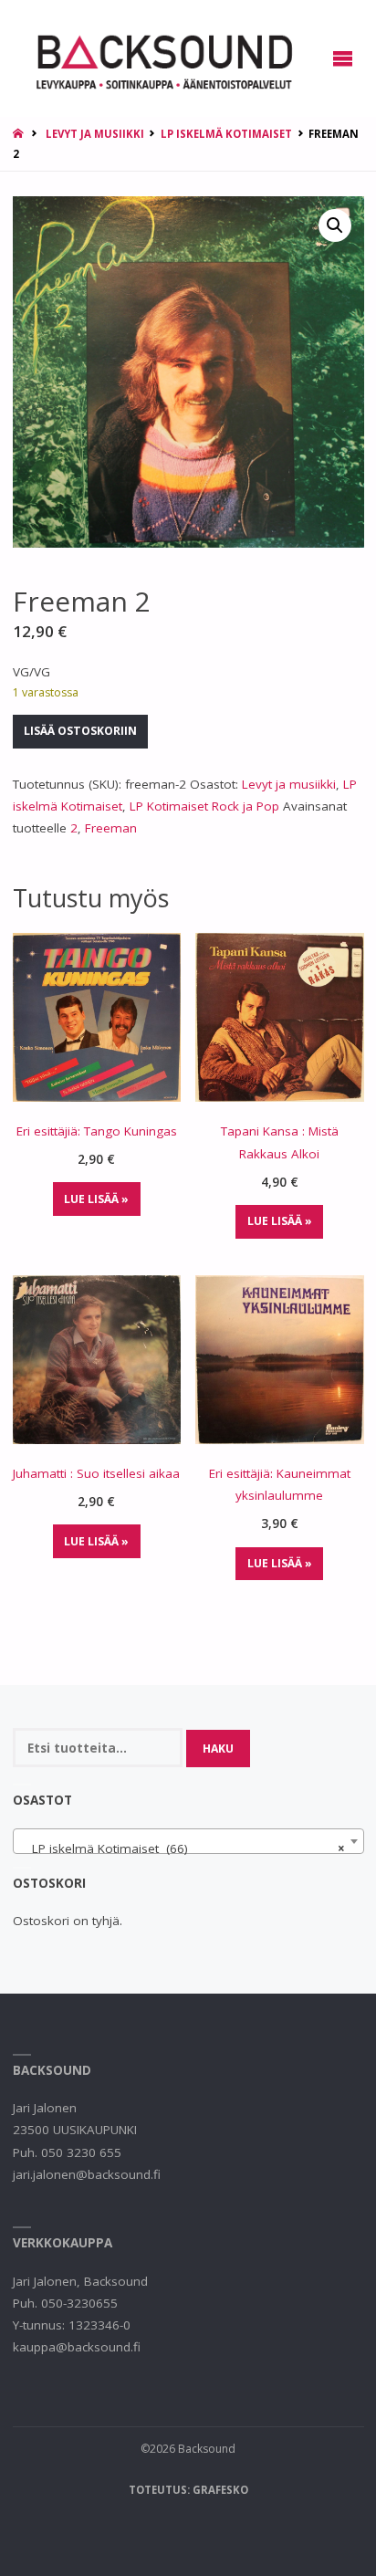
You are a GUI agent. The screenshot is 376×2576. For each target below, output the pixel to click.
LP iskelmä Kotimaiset (226, 134)
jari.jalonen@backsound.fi (87, 2174)
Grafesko (220, 2490)
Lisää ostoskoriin (80, 731)
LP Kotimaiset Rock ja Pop (204, 806)
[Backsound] (162, 58)
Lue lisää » (96, 1199)
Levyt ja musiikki (95, 134)
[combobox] (188, 1841)
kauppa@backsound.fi (77, 2347)
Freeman (111, 828)
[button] (335, 225)
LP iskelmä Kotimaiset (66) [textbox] (183, 1848)
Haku (218, 1749)
